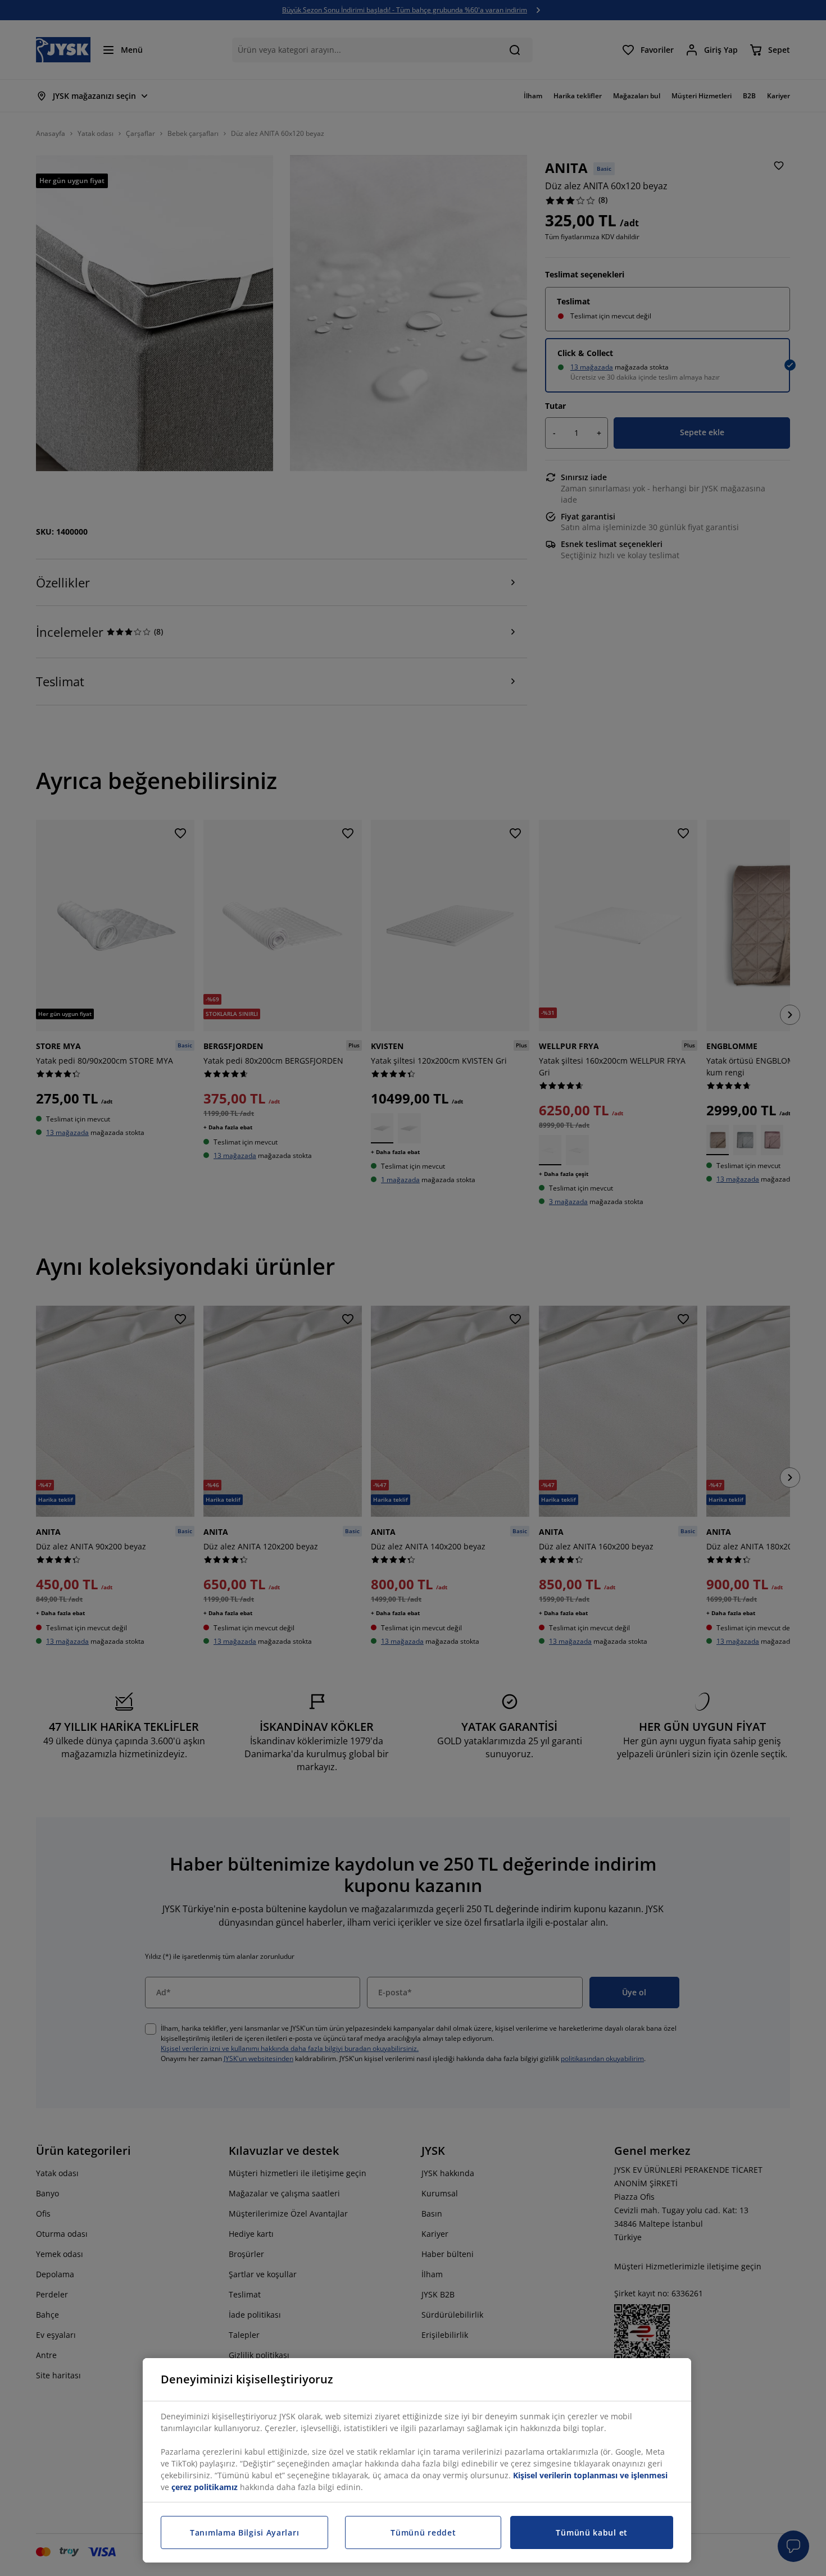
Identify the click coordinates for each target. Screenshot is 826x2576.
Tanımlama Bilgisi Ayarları (244, 2532)
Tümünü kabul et (592, 2532)
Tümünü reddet (423, 2532)
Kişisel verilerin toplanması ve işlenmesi (590, 2475)
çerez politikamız (205, 2487)
